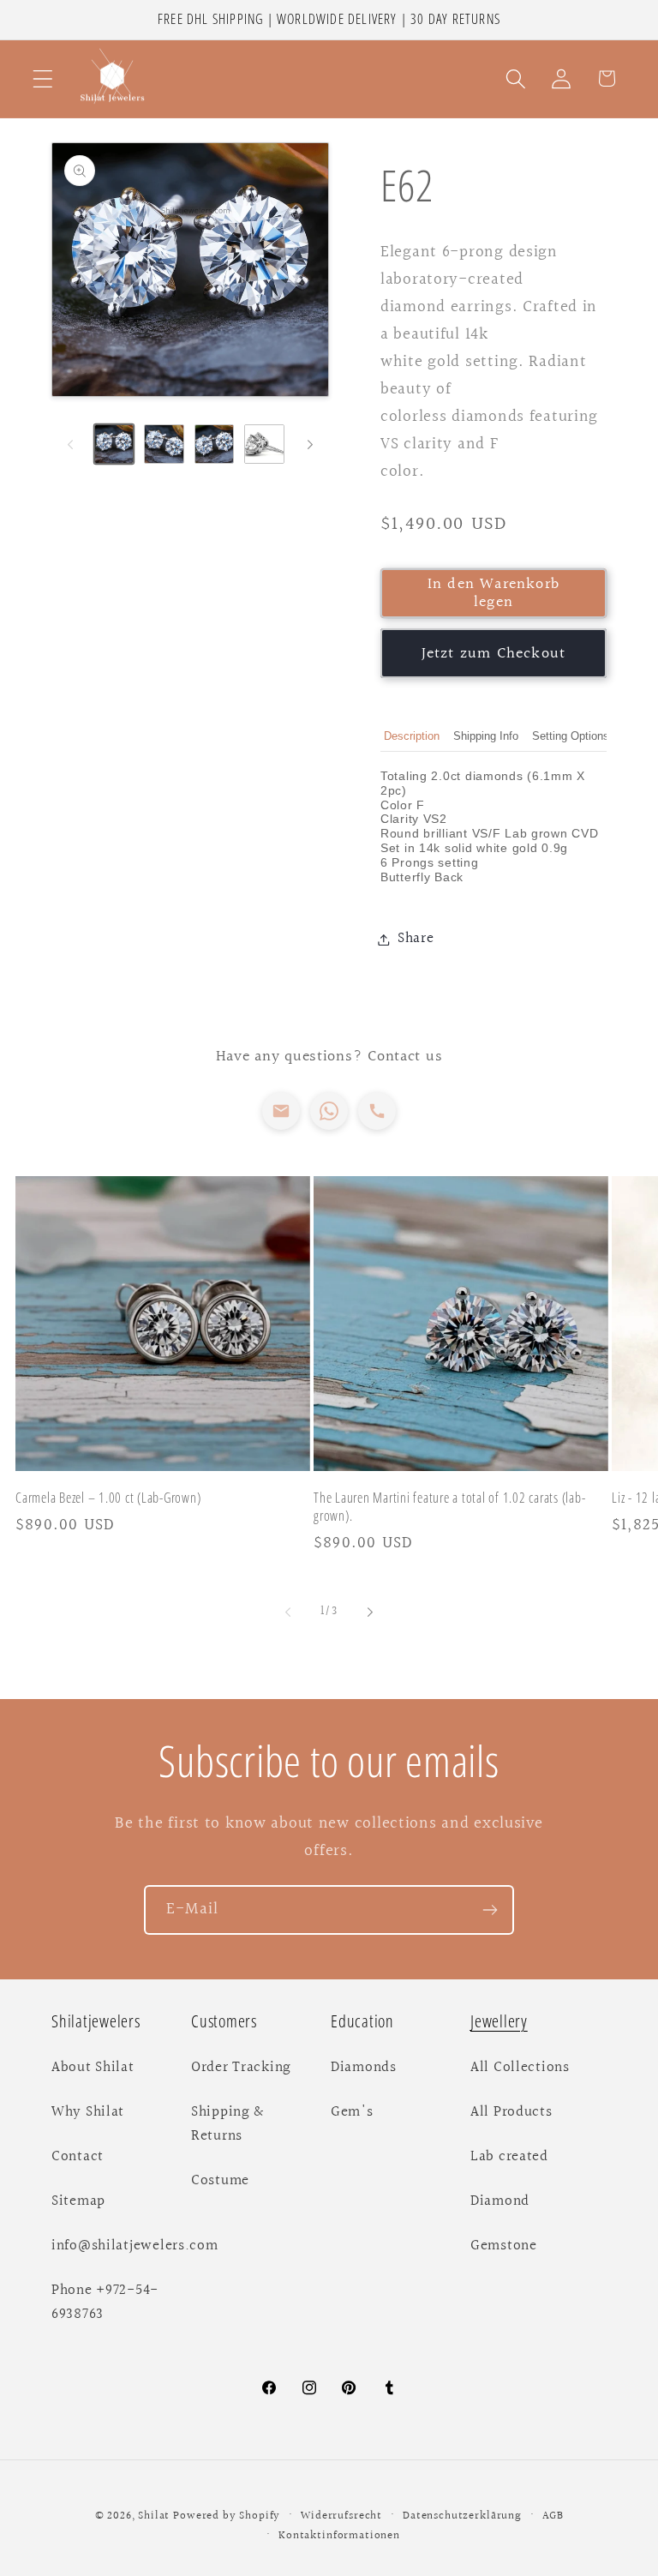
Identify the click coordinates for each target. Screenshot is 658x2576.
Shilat (156, 2516)
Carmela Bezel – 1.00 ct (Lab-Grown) (108, 1498)
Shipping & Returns (227, 2124)
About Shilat (93, 2068)
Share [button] (416, 939)
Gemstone (504, 2246)
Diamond (500, 2201)
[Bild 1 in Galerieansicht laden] (114, 444)
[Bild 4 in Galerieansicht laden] (264, 444)
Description (412, 736)
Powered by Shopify (227, 2516)
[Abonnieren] (490, 1910)
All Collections (520, 2068)
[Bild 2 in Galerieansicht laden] (164, 444)
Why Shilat (88, 2112)
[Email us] (281, 1111)
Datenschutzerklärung (462, 2516)
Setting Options (571, 736)
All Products (511, 2112)
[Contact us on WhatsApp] (329, 1111)
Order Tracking (241, 2068)
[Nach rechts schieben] (310, 444)
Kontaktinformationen (339, 2536)
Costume (220, 2181)
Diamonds (364, 2068)
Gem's (352, 2112)
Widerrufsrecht (341, 2516)
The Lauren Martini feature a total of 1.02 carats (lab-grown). (449, 1507)
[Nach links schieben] (70, 444)
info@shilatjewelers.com (135, 2246)
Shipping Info (486, 736)
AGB (553, 2516)
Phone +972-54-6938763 (105, 2303)
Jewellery (499, 2021)
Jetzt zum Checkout (494, 654)
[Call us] (377, 1111)
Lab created (509, 2157)
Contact (78, 2157)
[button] (43, 78)
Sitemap (78, 2201)
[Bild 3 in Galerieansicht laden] (214, 444)
